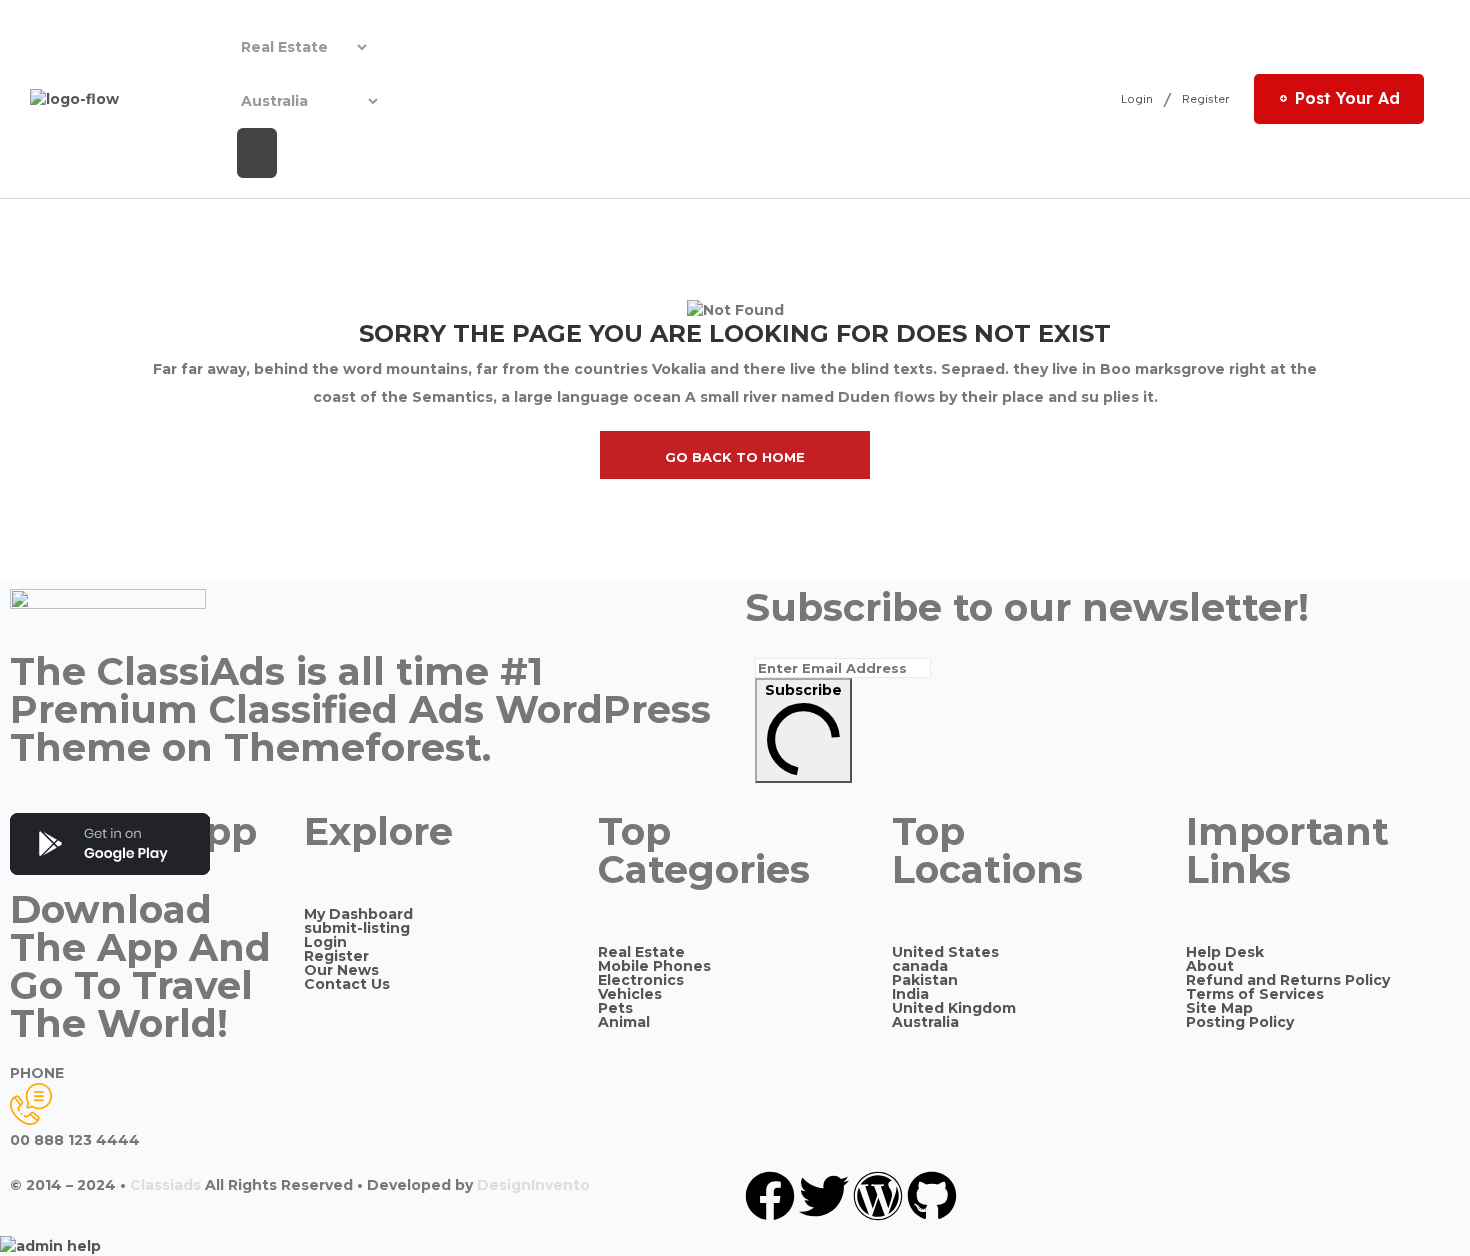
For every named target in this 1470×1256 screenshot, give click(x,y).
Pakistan (925, 980)
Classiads (165, 1185)
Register (1205, 100)
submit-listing (357, 928)
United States (945, 952)
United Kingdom (954, 1008)
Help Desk (1225, 952)
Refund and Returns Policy (1288, 980)
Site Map (1219, 1008)
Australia (925, 1022)
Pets (615, 1008)
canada (920, 966)
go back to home (735, 457)
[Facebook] (770, 1196)
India (910, 994)
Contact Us (347, 984)
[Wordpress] (878, 1196)
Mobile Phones (654, 966)
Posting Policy (1240, 1022)
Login (1137, 100)
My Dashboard (358, 914)
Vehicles (630, 994)
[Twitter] (824, 1196)
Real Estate (641, 952)
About (1210, 966)
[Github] (932, 1196)
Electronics (641, 980)
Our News (341, 970)
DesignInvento (533, 1185)
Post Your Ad (1347, 98)
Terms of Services (1255, 994)
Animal (624, 1022)
